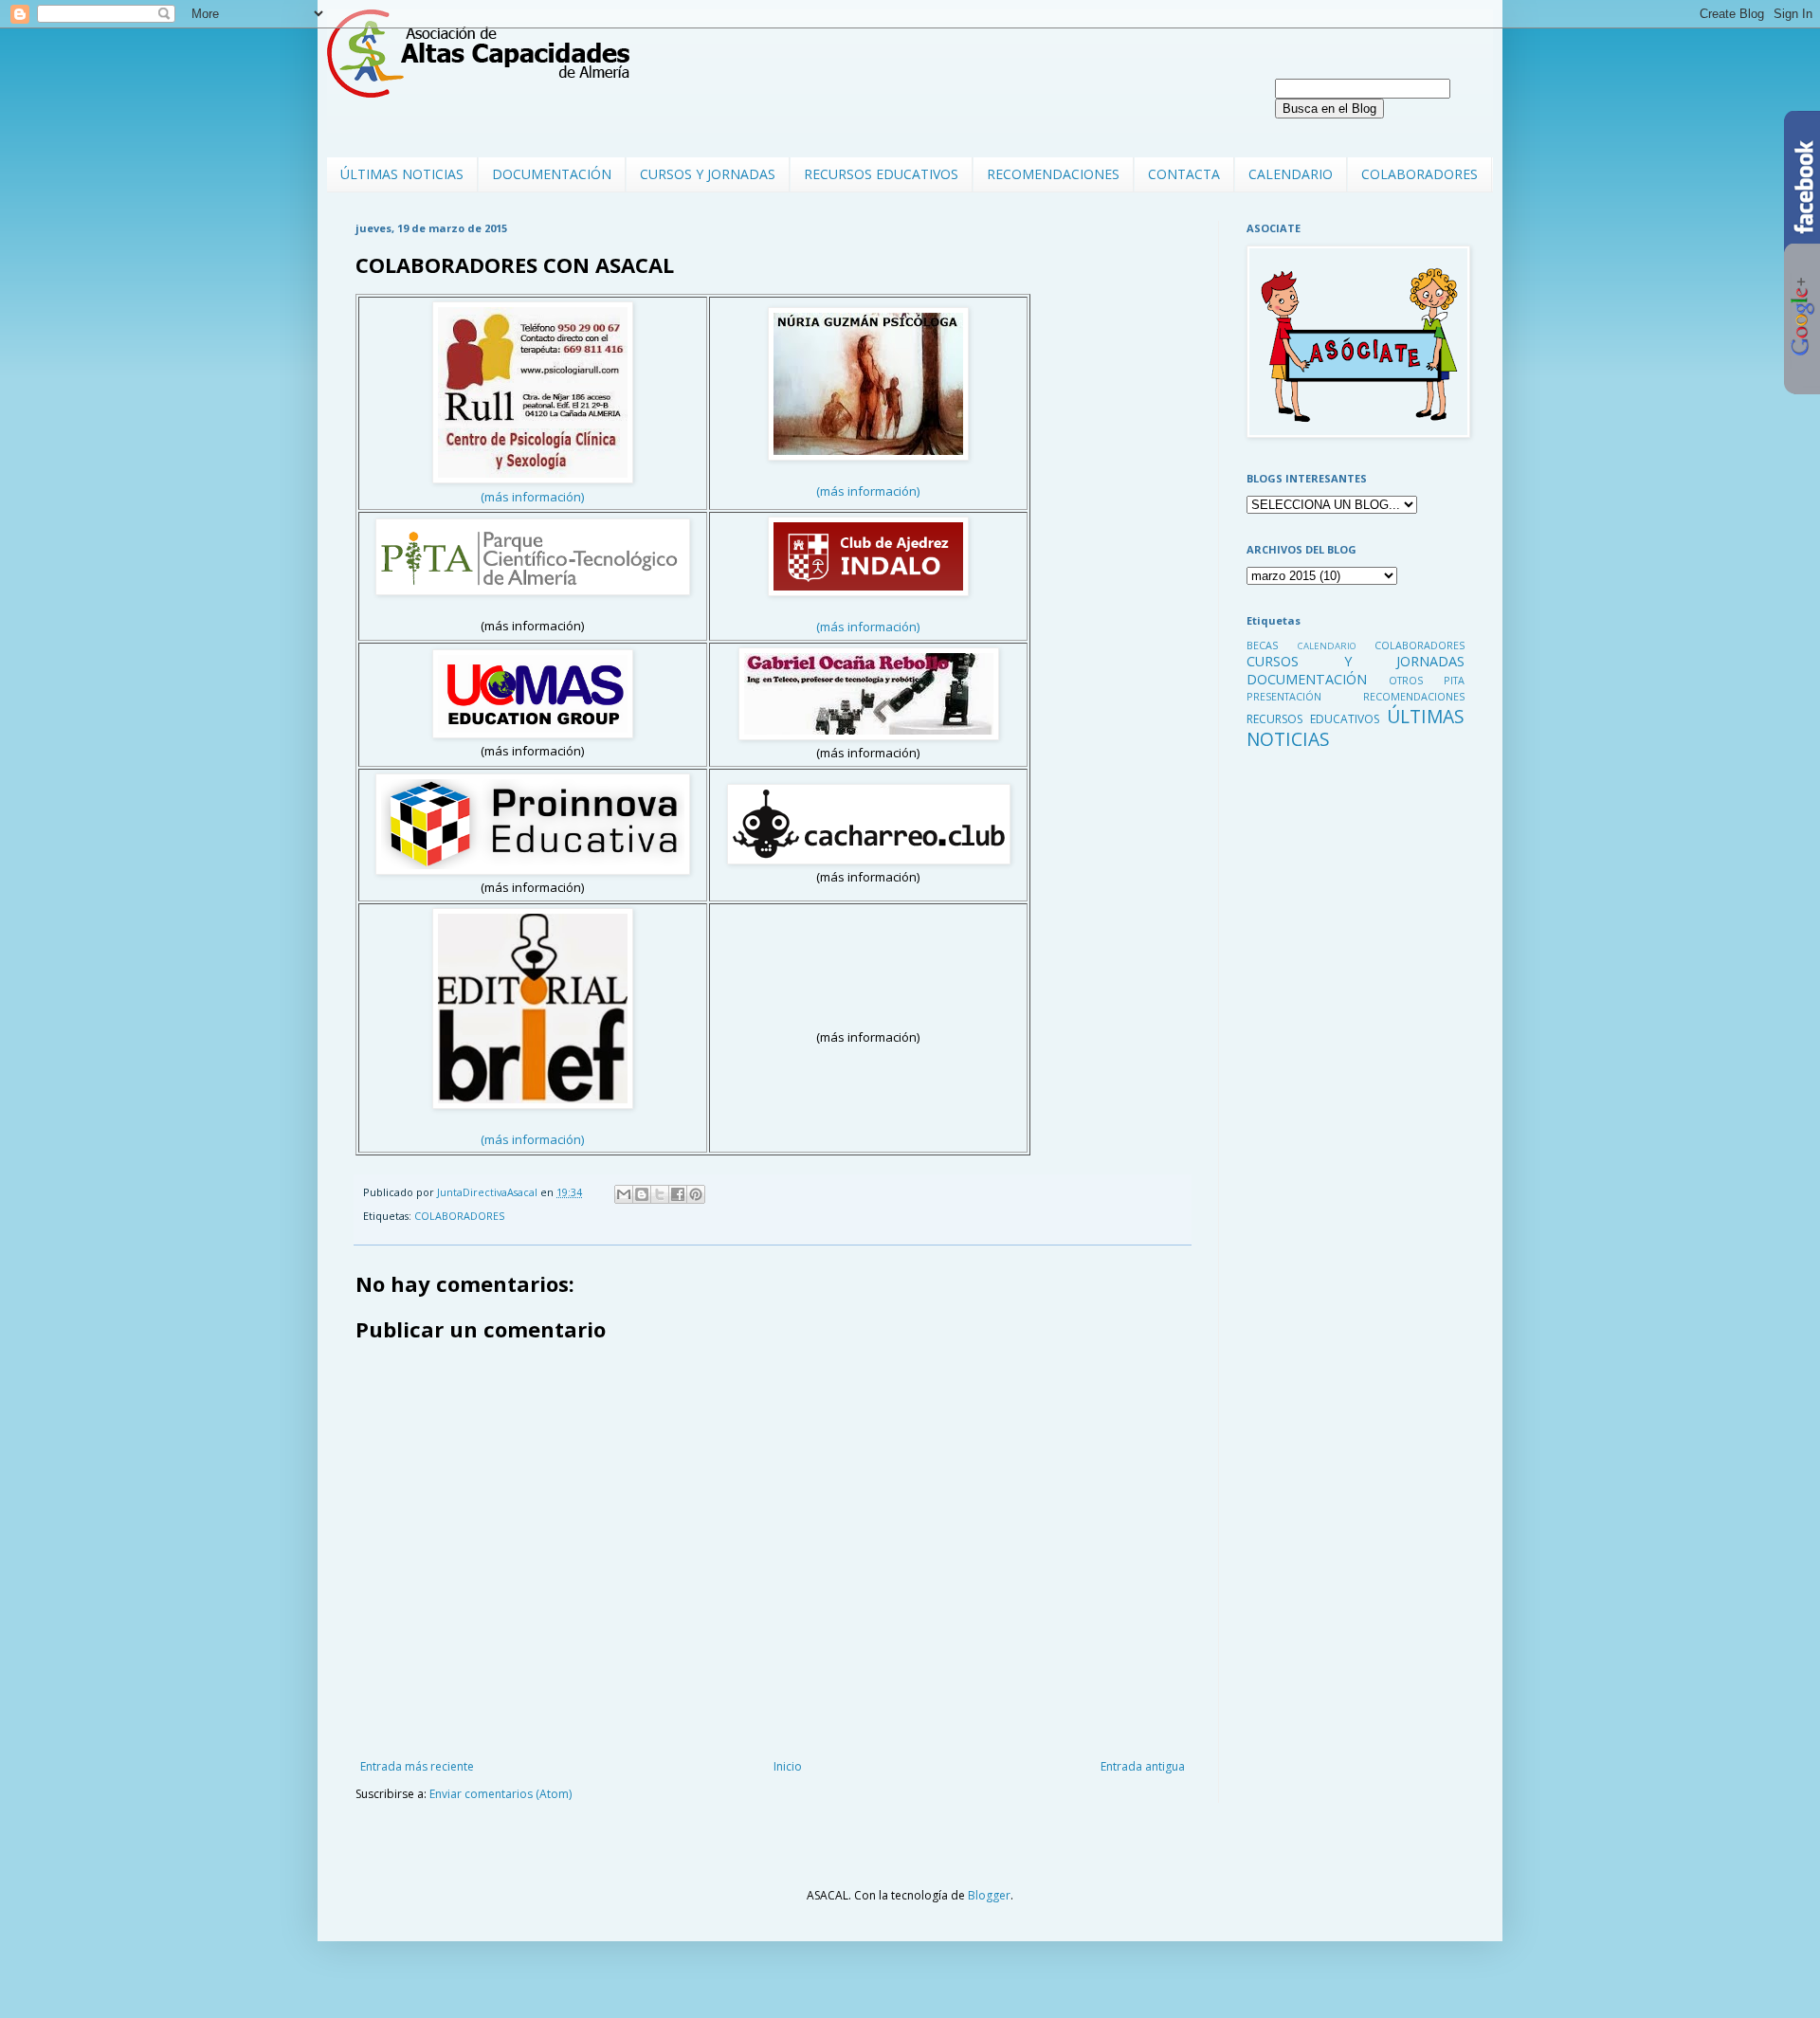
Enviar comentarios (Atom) (500, 1794)
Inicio (788, 1766)
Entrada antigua (1143, 1766)
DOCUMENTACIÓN (552, 174)
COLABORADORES (1420, 174)
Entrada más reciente (417, 1766)
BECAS (1262, 645)
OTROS (1406, 680)
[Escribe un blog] (642, 1194)
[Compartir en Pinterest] (696, 1194)
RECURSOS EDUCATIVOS (881, 174)
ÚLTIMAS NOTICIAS (402, 174)
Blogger (989, 1895)
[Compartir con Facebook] (678, 1194)
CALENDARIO (1291, 174)
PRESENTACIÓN (1284, 696)
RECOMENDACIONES (1053, 174)
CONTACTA (1184, 174)
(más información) (533, 497)
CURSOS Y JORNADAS (708, 174)
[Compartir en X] (660, 1194)
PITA (1454, 680)
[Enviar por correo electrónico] (624, 1194)
